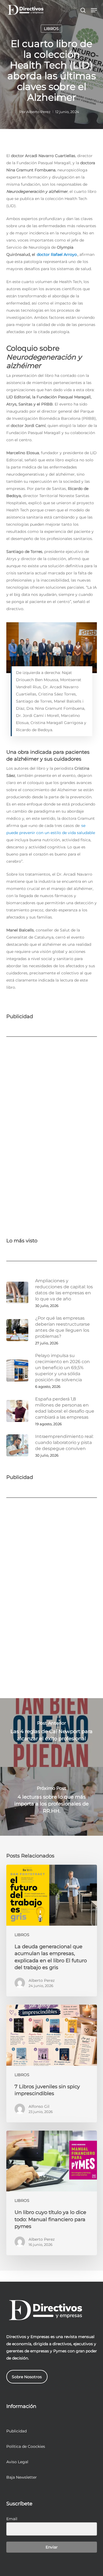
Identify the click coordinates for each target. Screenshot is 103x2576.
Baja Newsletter (22, 2477)
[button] (94, 10)
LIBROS (51, 29)
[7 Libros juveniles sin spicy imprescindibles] (52, 2063)
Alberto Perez (38, 112)
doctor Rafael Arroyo (57, 254)
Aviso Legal (17, 2462)
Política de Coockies (26, 2446)
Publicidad (16, 2431)
